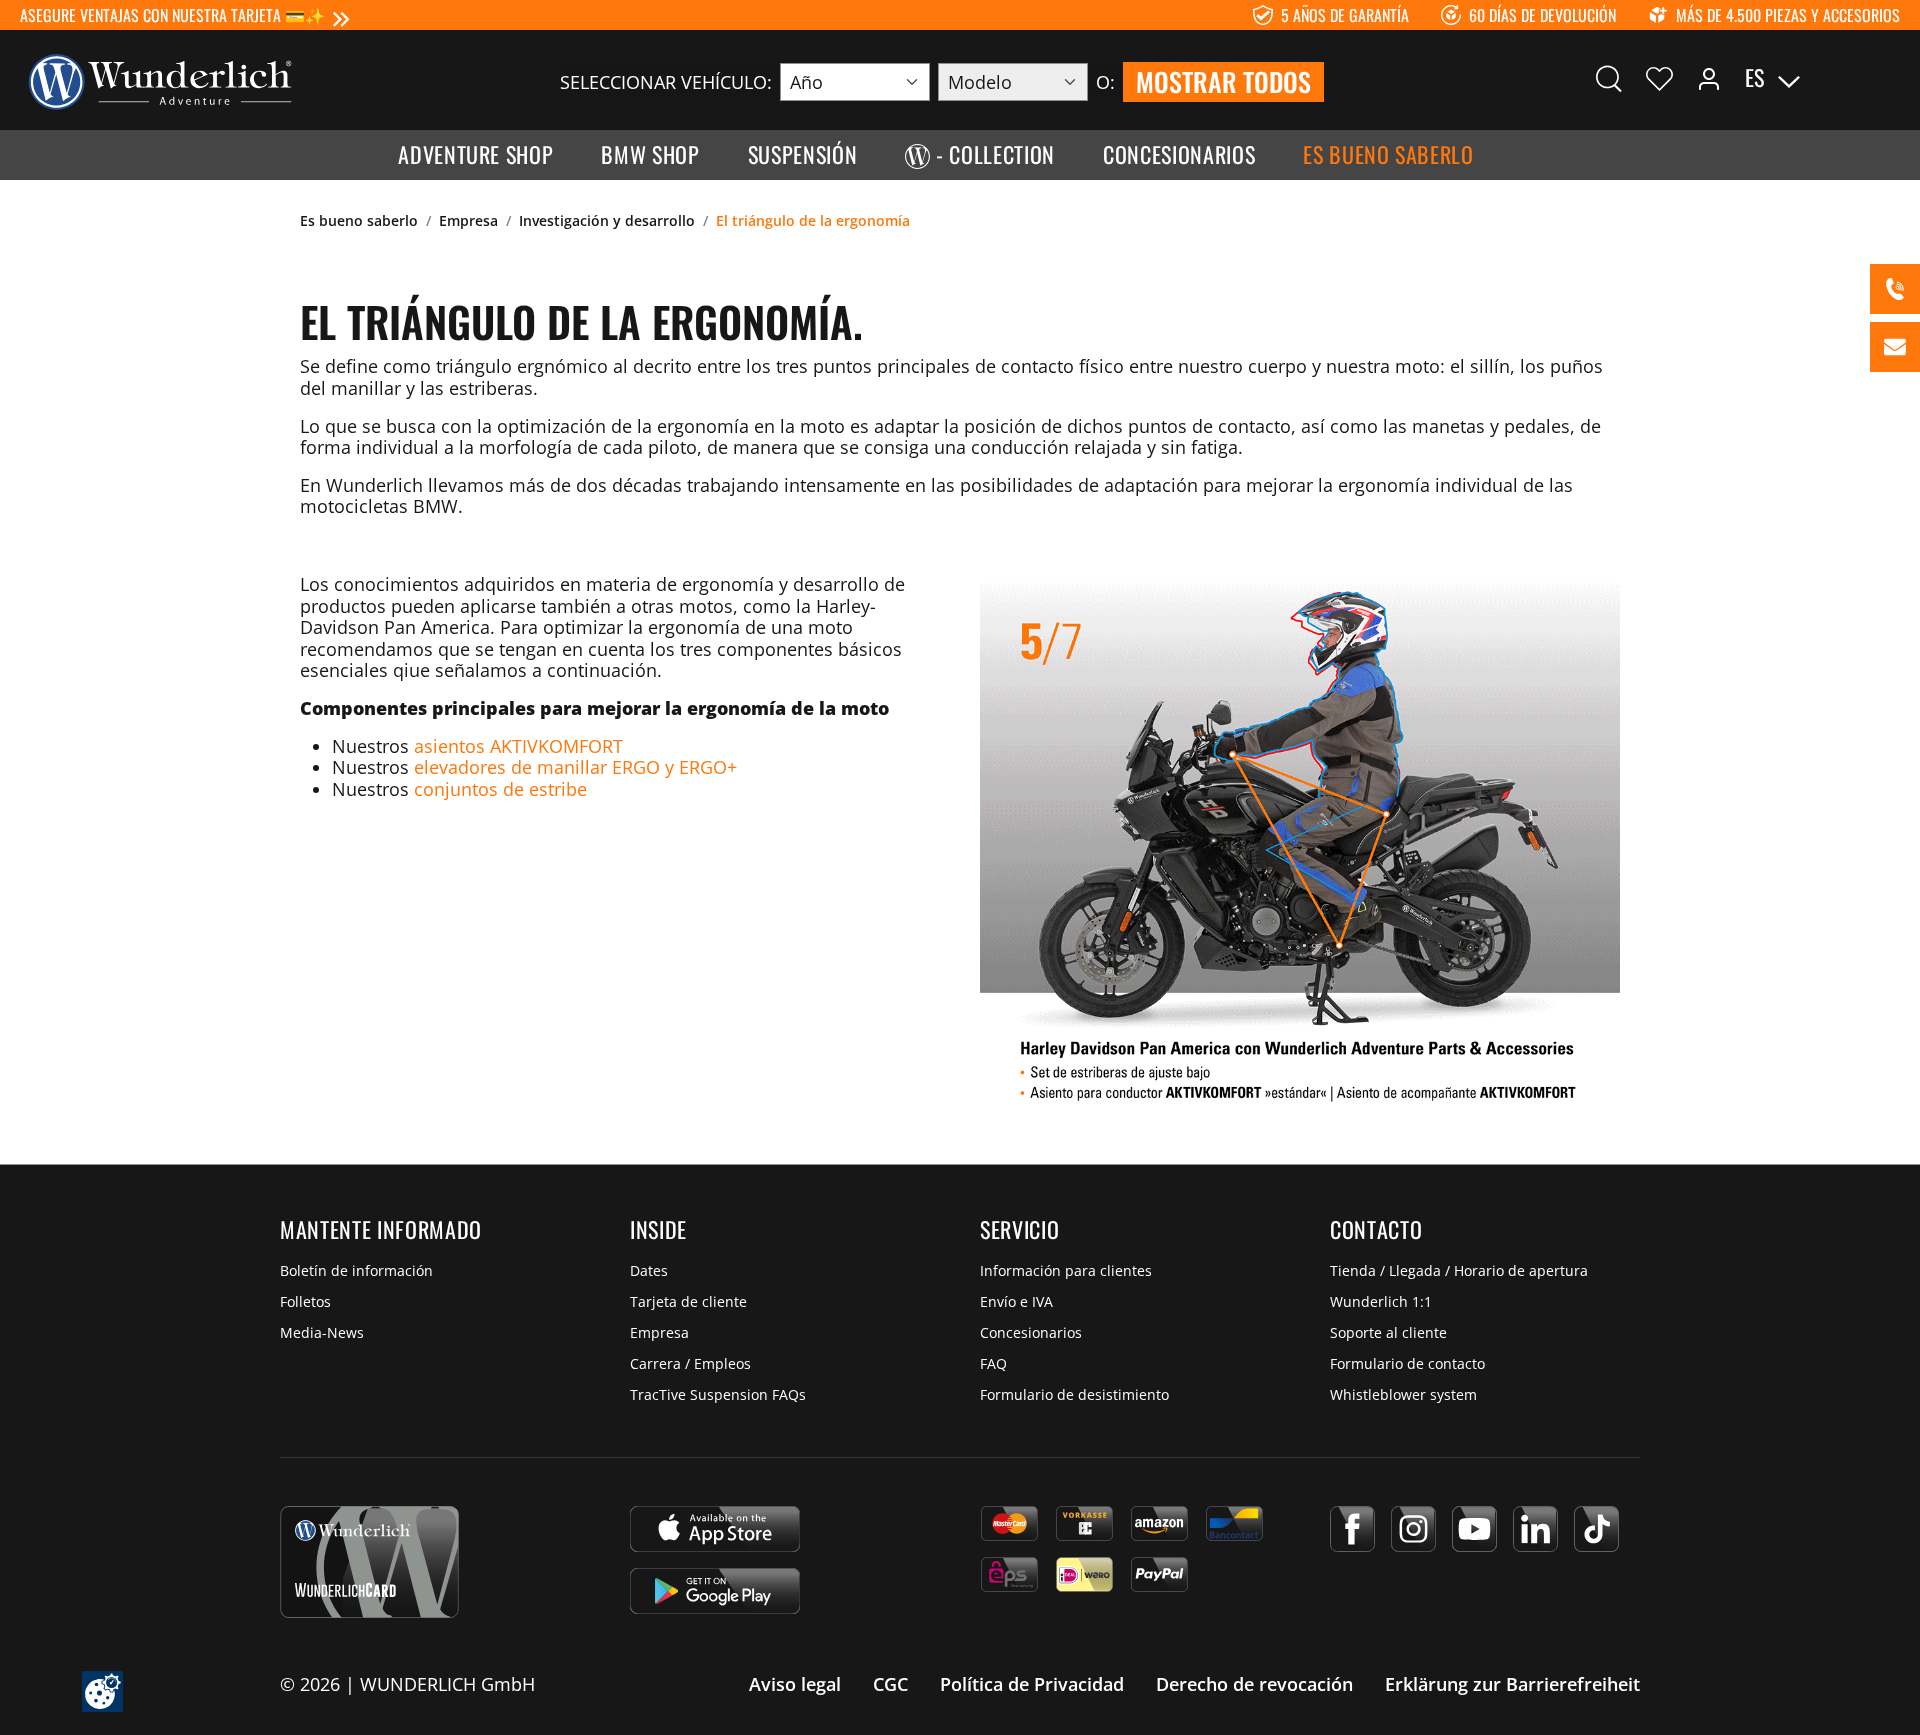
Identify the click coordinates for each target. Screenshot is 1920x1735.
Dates (649, 1270)
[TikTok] (1596, 1529)
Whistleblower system (1403, 1394)
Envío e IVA (1016, 1301)
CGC (890, 1684)
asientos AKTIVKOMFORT (518, 746)
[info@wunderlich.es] (1895, 347)
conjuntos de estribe (500, 789)
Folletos (305, 1301)
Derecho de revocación (1254, 1684)
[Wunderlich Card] (369, 1562)
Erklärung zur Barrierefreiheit (1512, 1684)
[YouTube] (1474, 1529)
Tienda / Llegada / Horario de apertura (1459, 1270)
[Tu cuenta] (1709, 78)
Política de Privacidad (1032, 1684)
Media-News (322, 1332)
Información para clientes (1066, 1270)
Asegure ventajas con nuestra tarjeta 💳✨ (172, 15)
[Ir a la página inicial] (160, 80)
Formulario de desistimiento (1074, 1394)
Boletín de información (356, 1270)
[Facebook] (1352, 1529)
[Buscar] (1609, 78)
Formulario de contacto (1407, 1363)
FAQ (993, 1363)
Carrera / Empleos (690, 1363)
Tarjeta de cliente (688, 1301)
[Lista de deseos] (1659, 78)
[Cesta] (1888, 78)
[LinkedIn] (1535, 1529)
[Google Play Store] (715, 1591)
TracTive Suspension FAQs (718, 1394)
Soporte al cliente (1388, 1332)
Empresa (659, 1332)
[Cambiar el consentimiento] (102, 1691)
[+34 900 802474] (1895, 289)
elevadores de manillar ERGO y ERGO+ (575, 767)
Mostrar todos (1223, 81)
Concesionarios (1031, 1332)
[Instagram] (1413, 1529)
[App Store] (715, 1529)
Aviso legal (795, 1684)
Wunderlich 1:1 (1381, 1301)
